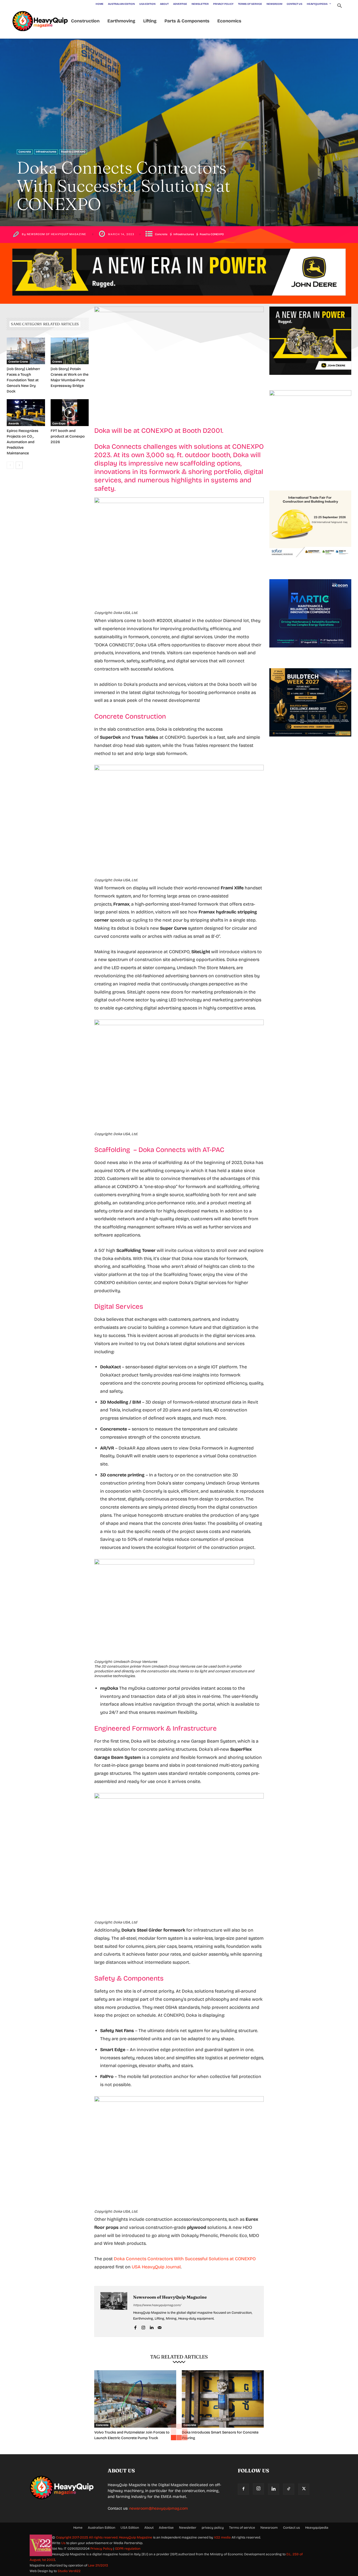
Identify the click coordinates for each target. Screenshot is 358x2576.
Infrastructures (46, 152)
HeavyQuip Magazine (136, 2537)
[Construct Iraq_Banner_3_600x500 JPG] (310, 563)
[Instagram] (143, 2327)
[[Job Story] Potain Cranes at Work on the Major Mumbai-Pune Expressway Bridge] (70, 351)
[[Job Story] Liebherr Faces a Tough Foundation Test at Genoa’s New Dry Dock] (26, 351)
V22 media (222, 2537)
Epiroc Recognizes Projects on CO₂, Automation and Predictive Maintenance (23, 442)
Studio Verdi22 (69, 2571)
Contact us (291, 2528)
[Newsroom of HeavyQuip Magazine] (114, 2311)
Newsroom (269, 2528)
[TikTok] (289, 2489)
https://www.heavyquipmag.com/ (157, 2305)
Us (63, 2543)
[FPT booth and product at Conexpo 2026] (70, 413)
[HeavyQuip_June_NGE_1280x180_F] (179, 300)
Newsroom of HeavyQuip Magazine (56, 234)
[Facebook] (135, 2327)
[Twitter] (304, 2489)
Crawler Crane (18, 362)
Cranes (57, 362)
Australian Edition (102, 2528)
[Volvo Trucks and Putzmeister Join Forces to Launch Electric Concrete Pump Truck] (135, 2399)
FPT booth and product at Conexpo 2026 (68, 436)
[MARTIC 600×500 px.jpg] (310, 652)
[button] (339, 6)
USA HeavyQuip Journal (156, 2267)
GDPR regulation (128, 2549)
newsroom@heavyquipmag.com (159, 2508)
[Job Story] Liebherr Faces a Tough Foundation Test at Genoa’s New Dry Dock (23, 380)
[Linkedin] (151, 2327)
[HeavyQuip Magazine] (40, 21)
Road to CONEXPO (73, 152)
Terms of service (242, 2528)
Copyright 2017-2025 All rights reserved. (87, 2537)
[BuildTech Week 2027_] (310, 741)
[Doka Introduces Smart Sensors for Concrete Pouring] (223, 2399)
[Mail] (160, 2327)
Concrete (25, 152)
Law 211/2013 (98, 2565)
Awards (14, 424)
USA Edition (130, 2528)
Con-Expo (59, 424)
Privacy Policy (101, 2549)
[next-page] (19, 465)
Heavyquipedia (317, 2528)
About (149, 2528)
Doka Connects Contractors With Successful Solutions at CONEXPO (185, 2259)
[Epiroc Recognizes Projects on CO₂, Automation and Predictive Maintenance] (26, 413)
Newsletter (188, 2528)
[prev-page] (10, 465)
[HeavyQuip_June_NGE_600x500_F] (310, 379)
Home (78, 2528)
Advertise (166, 2528)
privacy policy (213, 2528)
